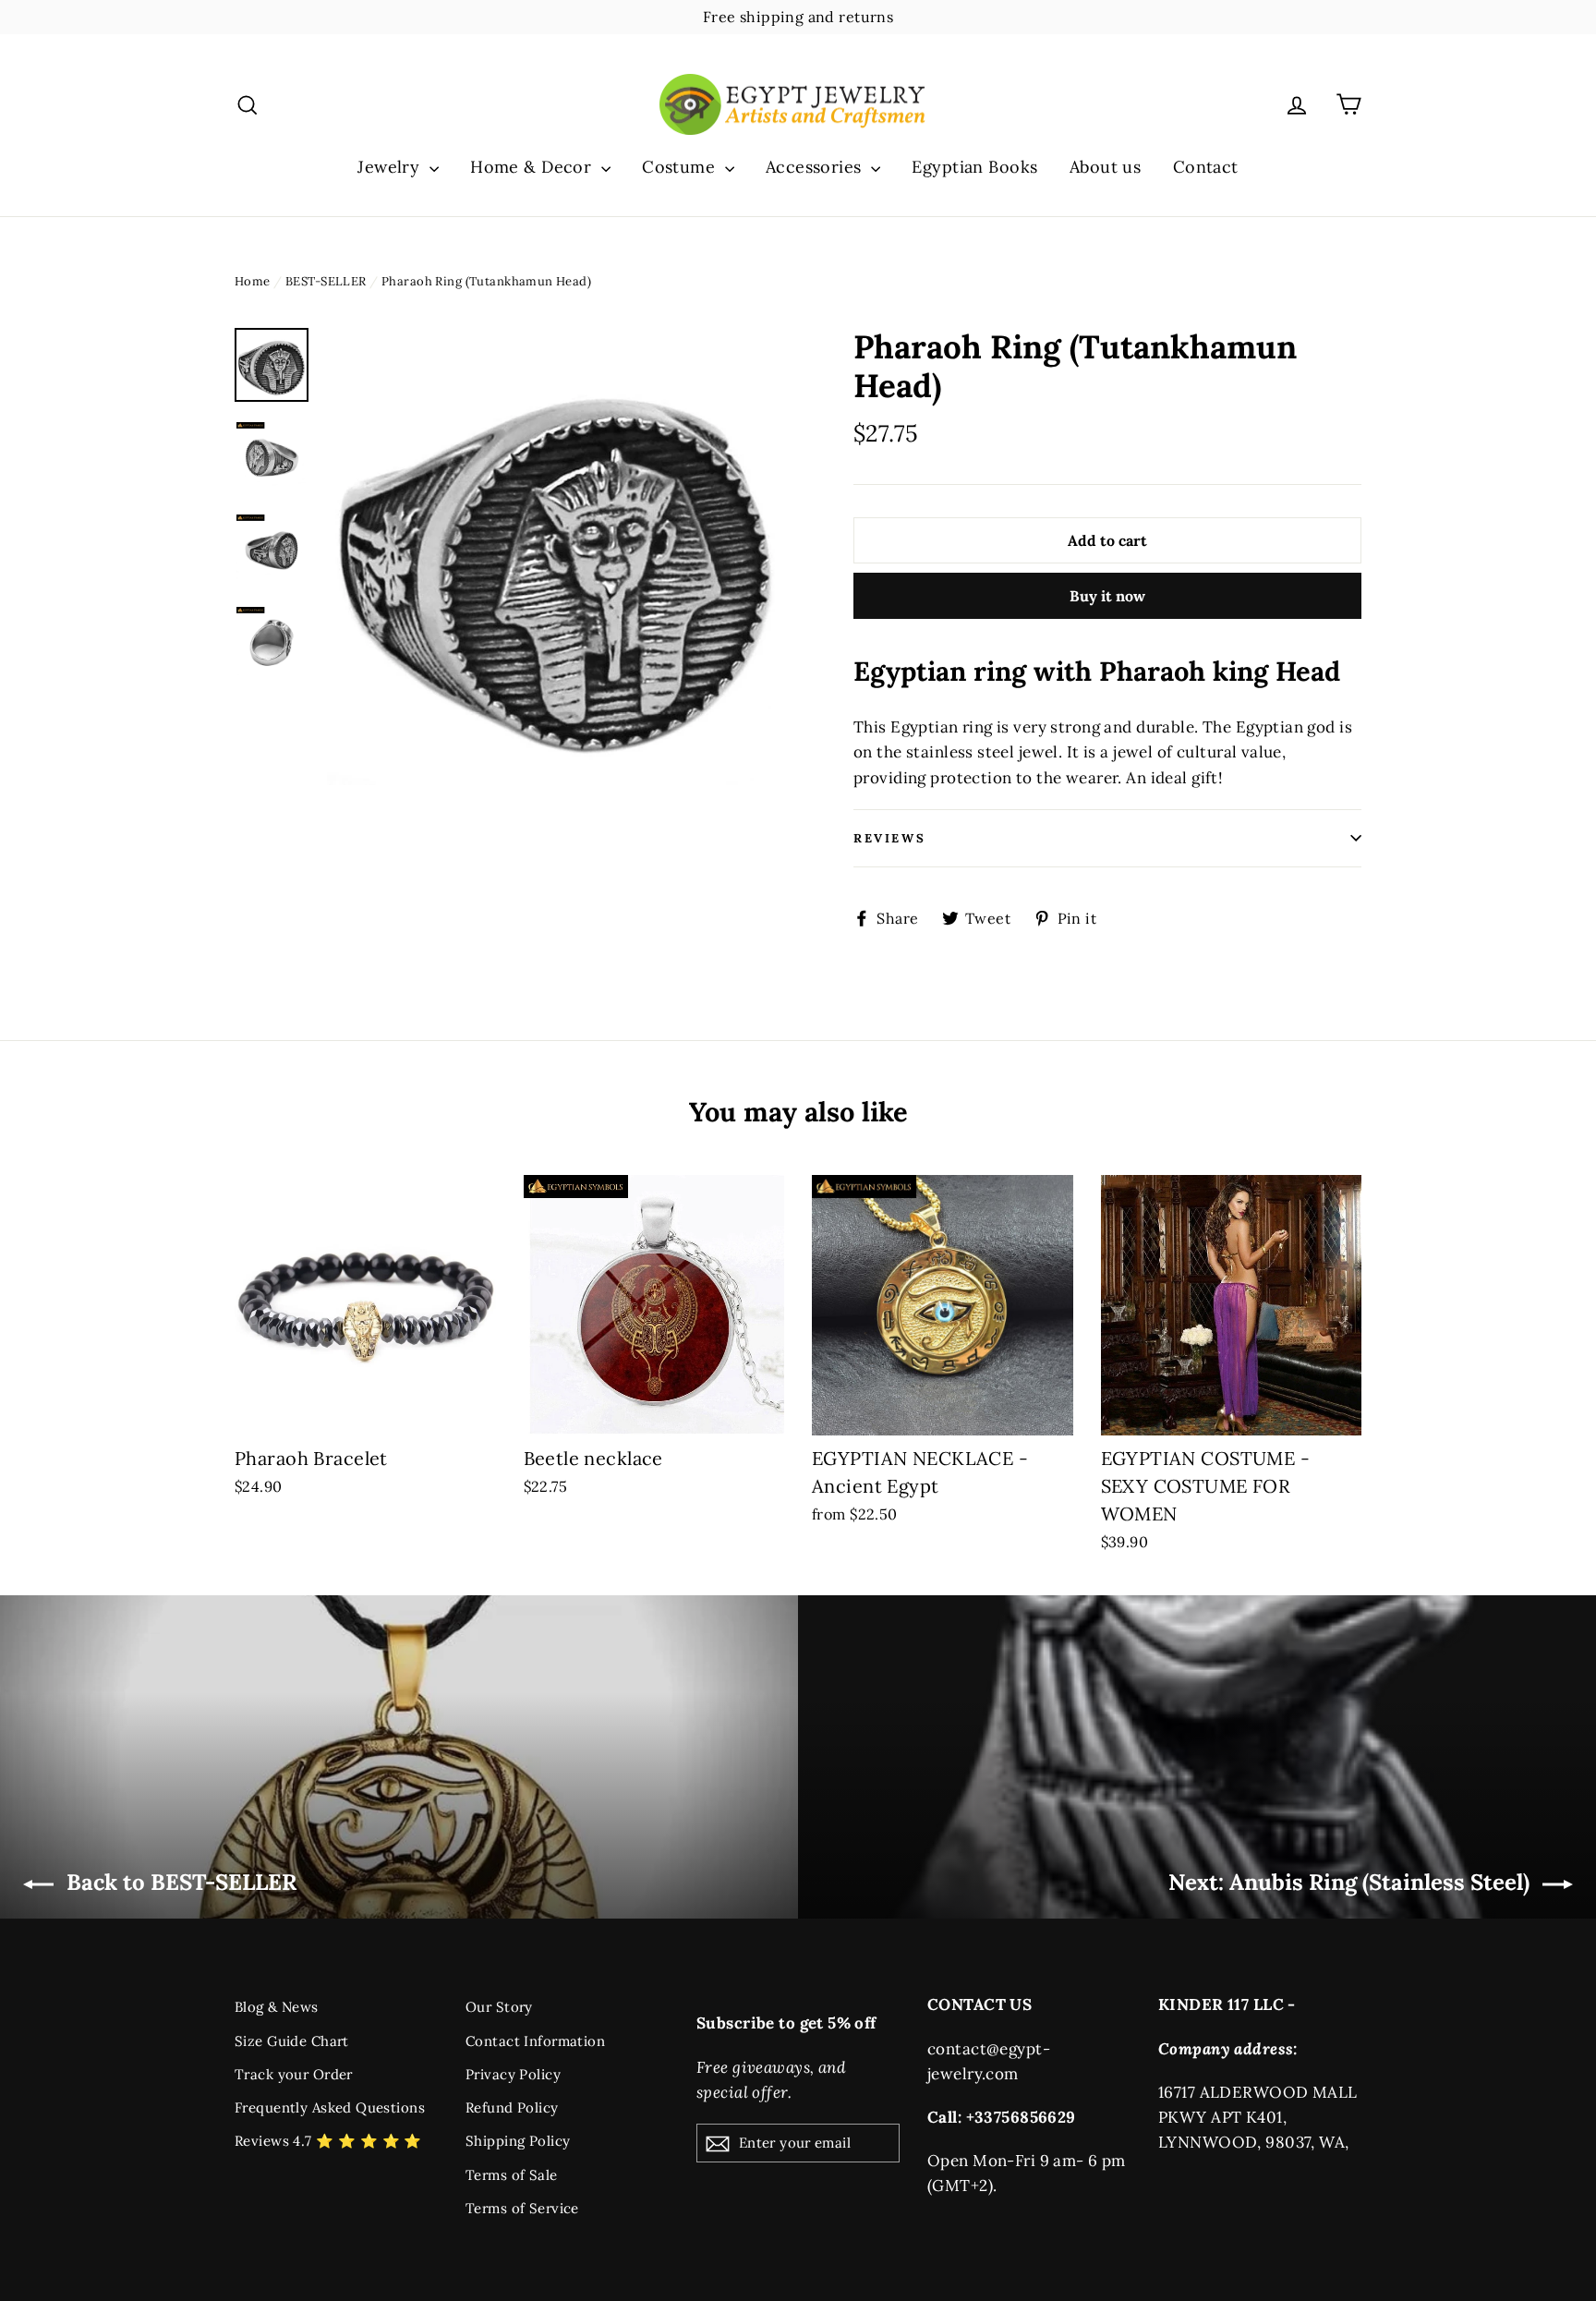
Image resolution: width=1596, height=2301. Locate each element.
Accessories (816, 167)
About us (1105, 167)
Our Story (499, 2007)
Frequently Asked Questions (330, 2107)
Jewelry (391, 167)
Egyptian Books (974, 167)
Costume (681, 167)
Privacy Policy (513, 2074)
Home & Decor (533, 167)
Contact (1206, 167)
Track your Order (294, 2074)
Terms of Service (522, 2208)
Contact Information (535, 2041)
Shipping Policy (518, 2141)
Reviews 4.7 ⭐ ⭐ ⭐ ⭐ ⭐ (328, 2141)
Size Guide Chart (292, 2041)
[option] (556, 557)
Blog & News (277, 2007)
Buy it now (1107, 596)
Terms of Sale (512, 2175)
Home (253, 281)
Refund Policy (512, 2107)
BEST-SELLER (326, 281)
